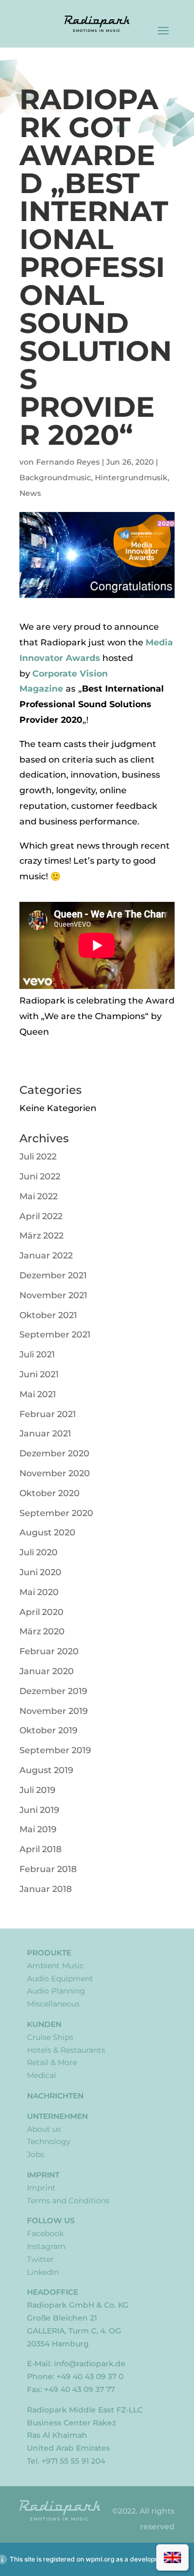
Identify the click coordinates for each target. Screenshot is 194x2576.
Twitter (40, 2259)
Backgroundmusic (55, 478)
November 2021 (53, 1295)
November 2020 (55, 1473)
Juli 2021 (37, 1354)
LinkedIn (43, 2272)
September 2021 (55, 1335)
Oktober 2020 (50, 1493)
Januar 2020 (47, 1671)
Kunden (44, 2024)
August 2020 (47, 1532)
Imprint (43, 2175)
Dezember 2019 (53, 1691)
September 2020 (56, 1513)
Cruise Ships (50, 2037)
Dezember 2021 (53, 1275)
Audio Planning (56, 1991)
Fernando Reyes (68, 462)
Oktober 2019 (48, 1730)
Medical (41, 2075)
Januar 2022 (46, 1255)
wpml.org (100, 2559)
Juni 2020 (40, 1572)
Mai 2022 (39, 1196)
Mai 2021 (38, 1394)
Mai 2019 (38, 1829)
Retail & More (52, 2062)
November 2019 (54, 1711)
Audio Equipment (60, 1979)
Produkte (49, 1953)
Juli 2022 (38, 1157)
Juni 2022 (40, 1176)
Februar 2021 (48, 1414)
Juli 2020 (39, 1552)
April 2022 (41, 1216)
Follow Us (51, 2221)
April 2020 (41, 1612)
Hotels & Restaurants (66, 2050)
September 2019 (55, 1750)
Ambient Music (56, 1966)
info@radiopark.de (90, 2364)
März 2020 (42, 1631)
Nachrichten (55, 2096)
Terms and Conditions (68, 2201)
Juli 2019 (37, 1790)
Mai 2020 (39, 1592)
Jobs (36, 2154)
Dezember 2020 (54, 1453)
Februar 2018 (48, 1869)
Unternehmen (57, 2116)
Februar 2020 (49, 1651)
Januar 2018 (46, 1889)
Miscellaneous (53, 2004)
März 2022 (41, 1236)
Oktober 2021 (48, 1315)
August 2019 (46, 1770)
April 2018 (40, 1849)
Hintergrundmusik (131, 478)
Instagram (46, 2246)
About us (44, 2129)
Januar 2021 (45, 1433)
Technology (49, 2141)
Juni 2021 (39, 1374)
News (30, 493)
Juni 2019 (39, 1810)
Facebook (45, 2233)
